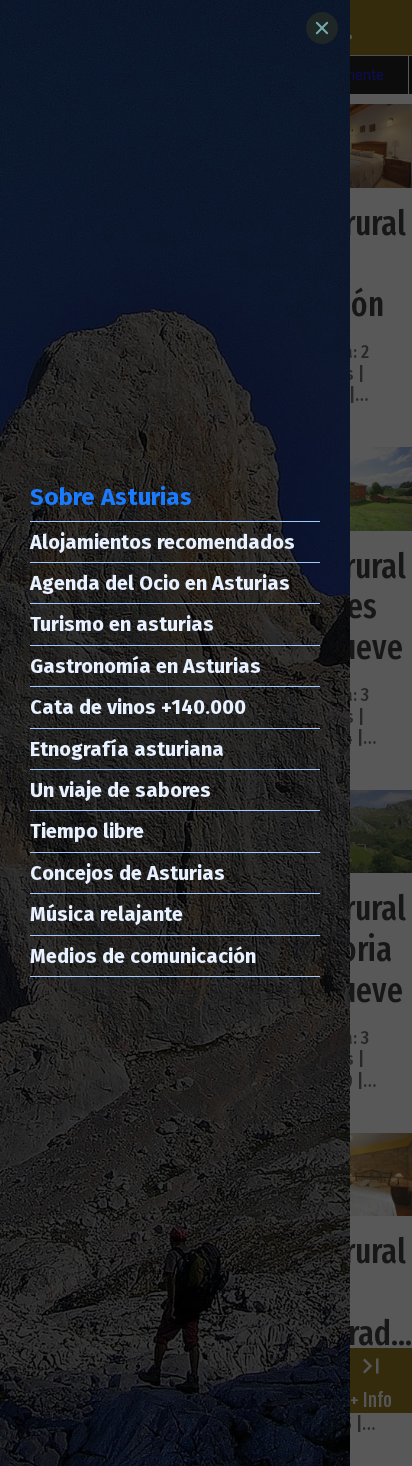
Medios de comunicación (143, 956)
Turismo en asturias (122, 624)
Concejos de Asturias (127, 873)
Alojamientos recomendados (162, 542)
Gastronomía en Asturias (145, 666)
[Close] (322, 28)
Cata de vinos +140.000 (138, 707)
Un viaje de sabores (120, 790)
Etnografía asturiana (127, 749)
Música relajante (106, 914)
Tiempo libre (87, 831)
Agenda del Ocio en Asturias (160, 583)
